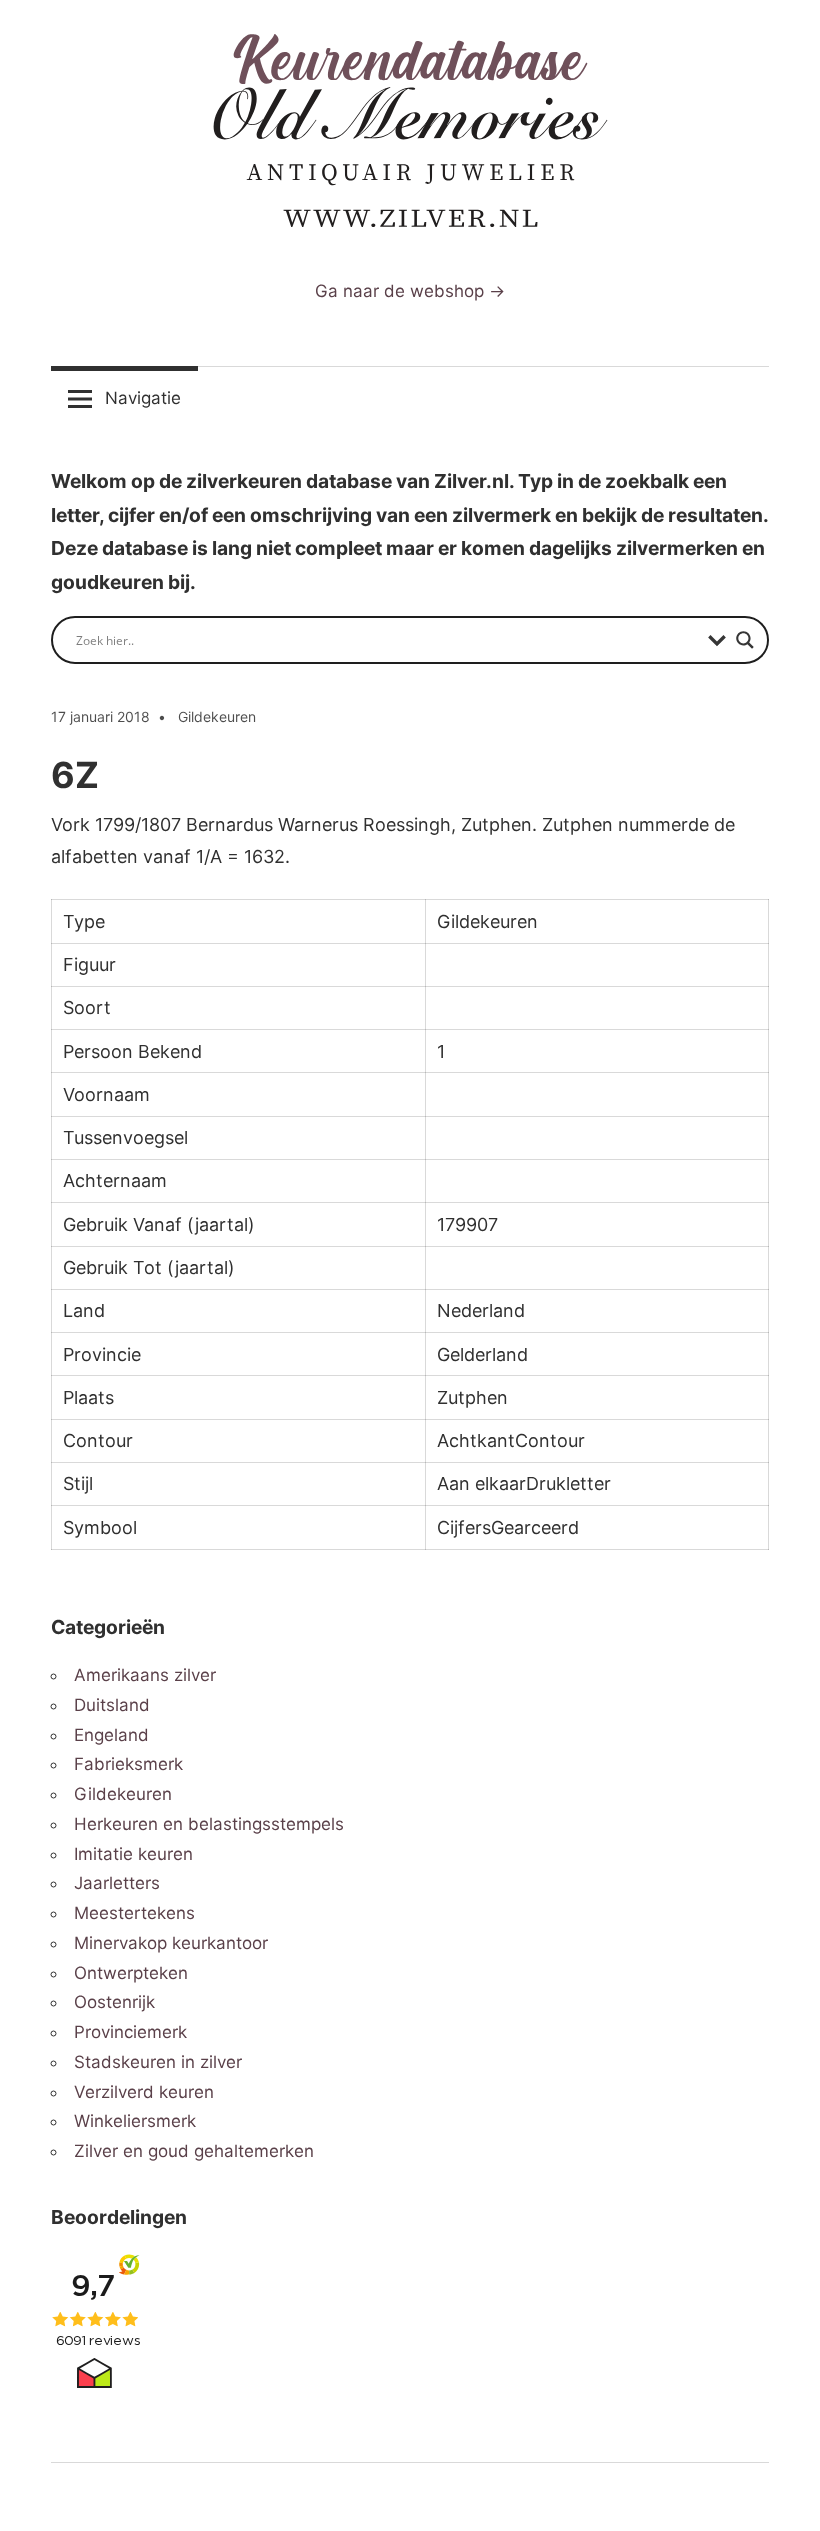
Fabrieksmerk (128, 1764)
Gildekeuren (217, 716)
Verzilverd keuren (144, 2092)
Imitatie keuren (133, 1854)
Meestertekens (134, 1913)
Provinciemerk (130, 2032)
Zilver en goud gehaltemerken (194, 2151)
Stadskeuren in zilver (158, 2062)
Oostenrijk (114, 2002)
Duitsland (112, 1705)
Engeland (111, 1735)
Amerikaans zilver (145, 1675)
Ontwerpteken (131, 1973)
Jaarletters (117, 1883)
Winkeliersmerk (135, 2121)
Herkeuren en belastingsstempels (209, 1824)
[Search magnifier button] (745, 640)
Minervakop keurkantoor (171, 1943)
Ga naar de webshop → (410, 291)
